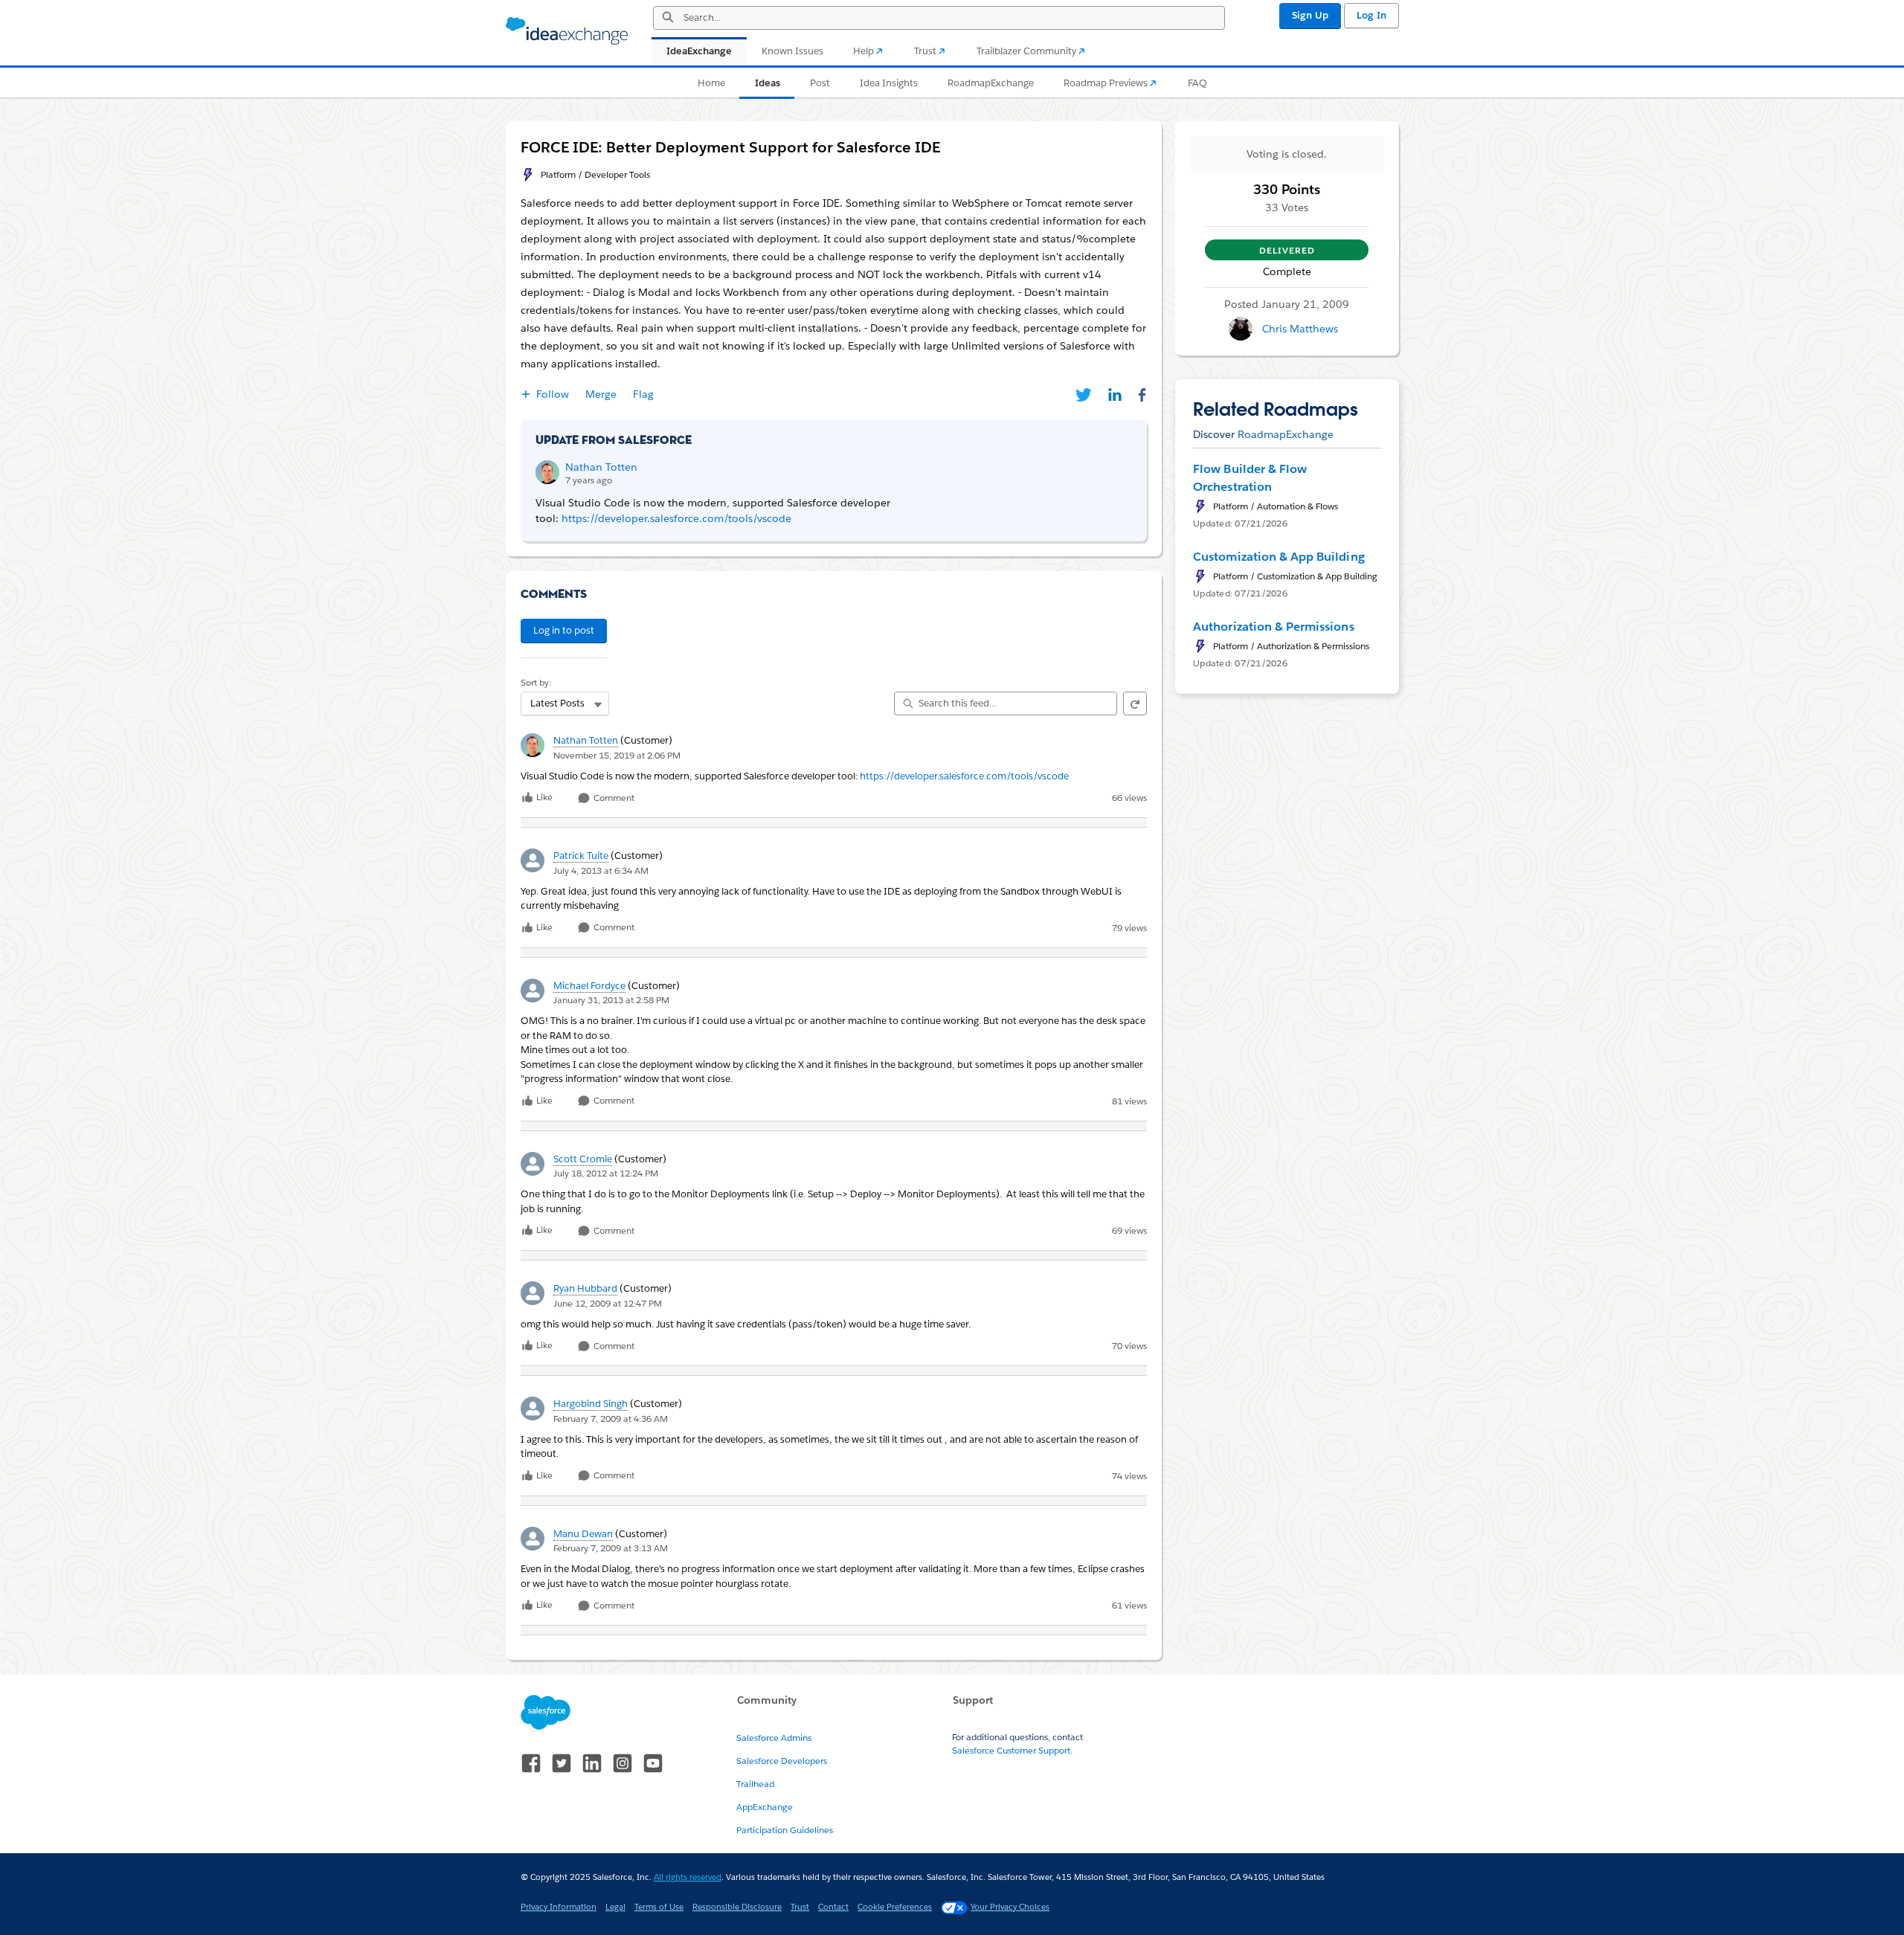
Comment (613, 798)
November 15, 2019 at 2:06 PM (617, 755)
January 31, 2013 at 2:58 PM (611, 1000)
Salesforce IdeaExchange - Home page (567, 31)
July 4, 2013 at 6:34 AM (601, 870)
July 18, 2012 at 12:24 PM (606, 1173)
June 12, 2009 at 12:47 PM (608, 1303)
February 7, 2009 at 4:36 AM (611, 1419)
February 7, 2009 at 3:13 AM (611, 1548)
